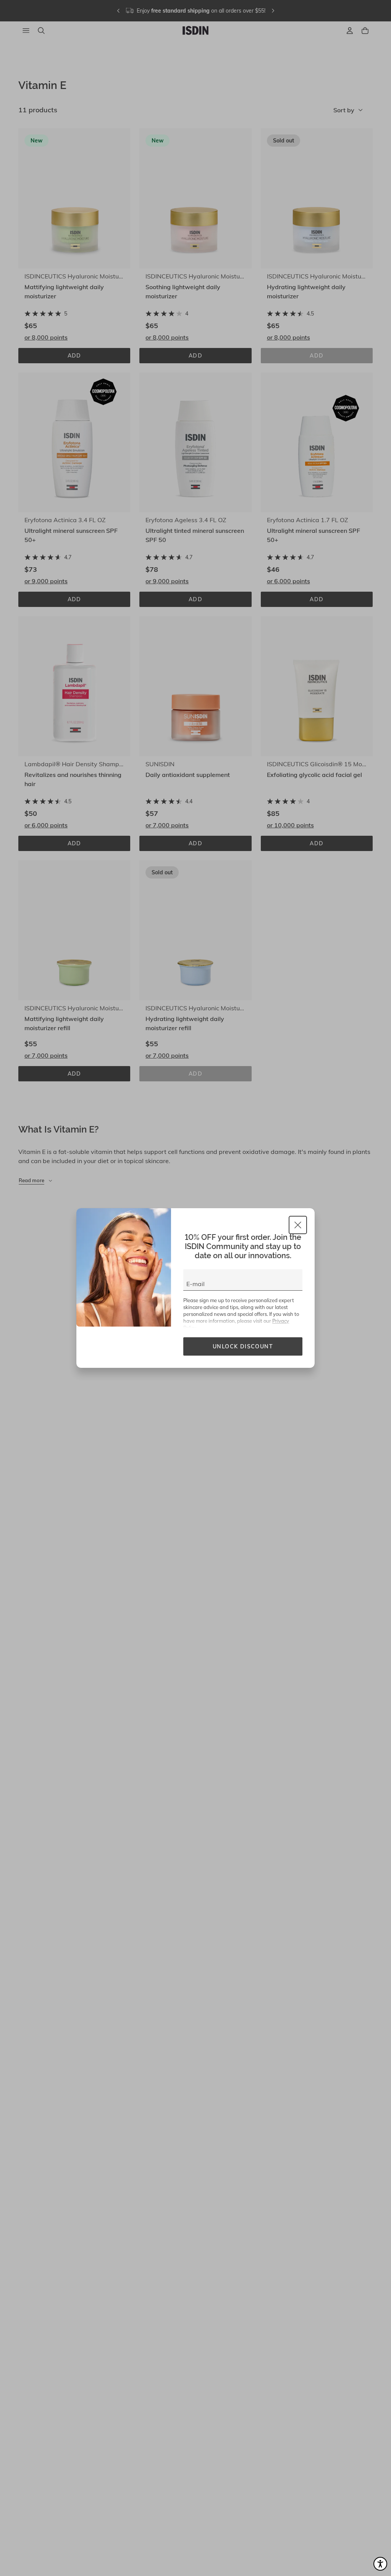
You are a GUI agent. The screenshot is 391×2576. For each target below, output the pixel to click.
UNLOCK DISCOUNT (243, 1346)
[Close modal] (298, 1225)
